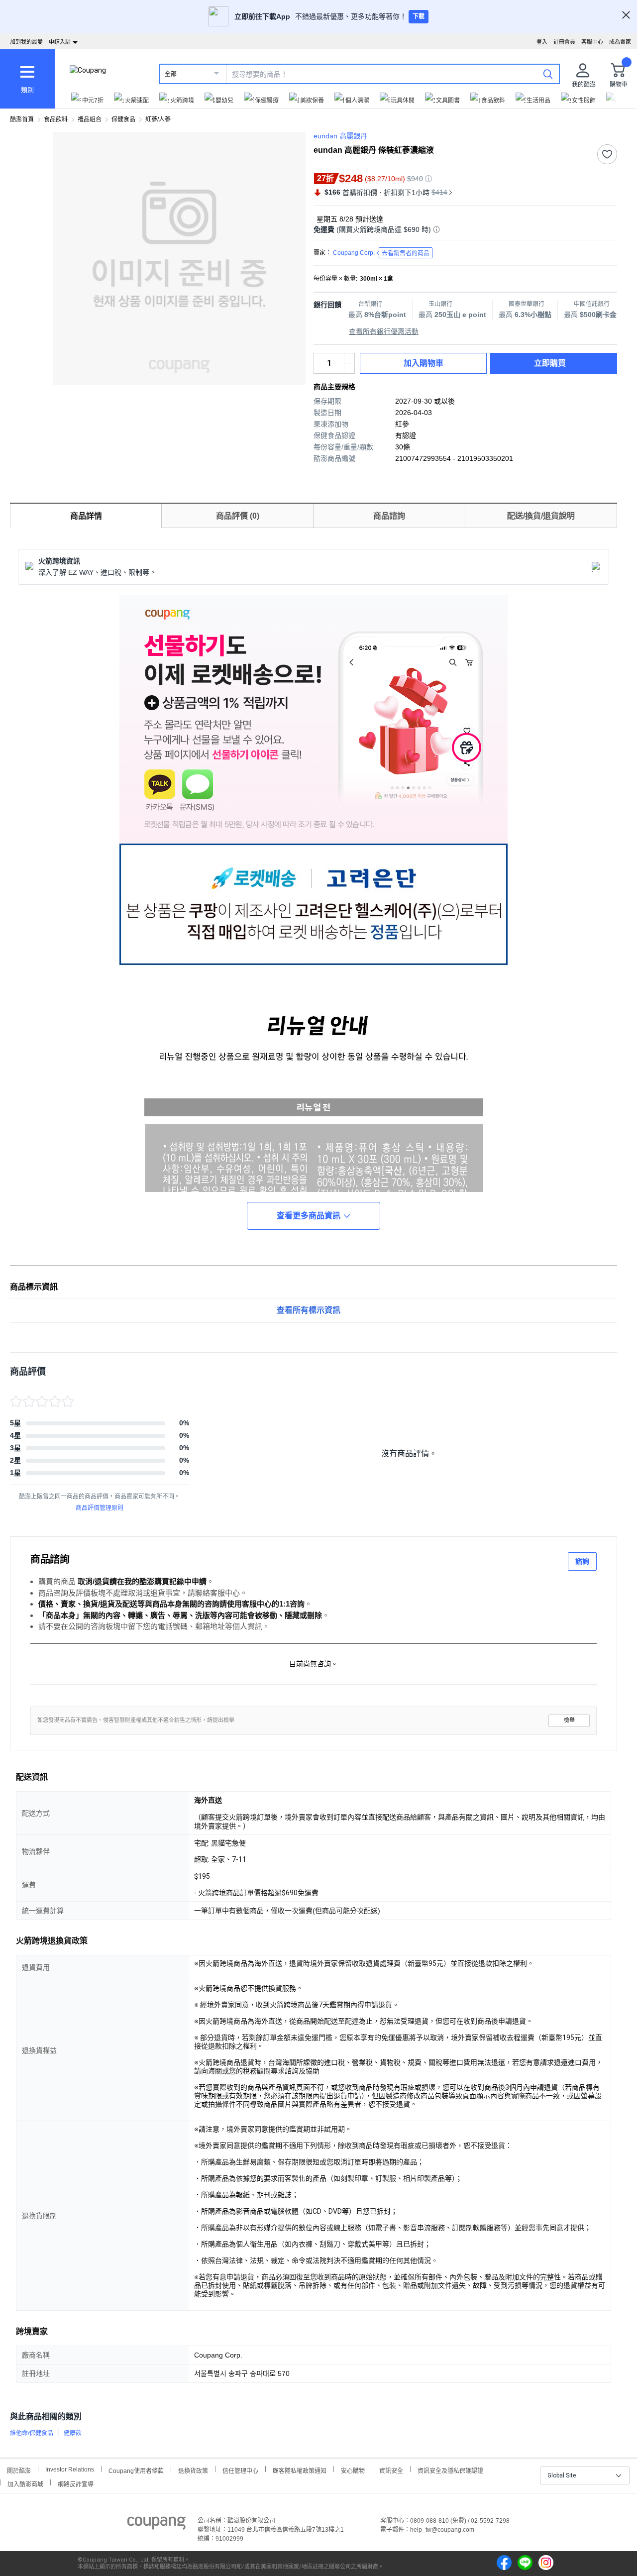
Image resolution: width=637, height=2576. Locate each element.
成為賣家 (620, 42)
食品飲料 (56, 119)
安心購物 (353, 2470)
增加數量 (349, 368)
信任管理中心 (240, 2470)
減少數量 (349, 358)
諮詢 (582, 1561)
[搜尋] (548, 74)
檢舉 (569, 1720)
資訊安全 (391, 2470)
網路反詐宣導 (76, 2483)
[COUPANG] (157, 2525)
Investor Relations (70, 2469)
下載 (419, 16)
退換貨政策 (193, 2470)
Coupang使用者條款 (136, 2470)
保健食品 (123, 119)
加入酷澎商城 (25, 2483)
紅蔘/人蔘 (158, 119)
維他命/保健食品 (32, 2433)
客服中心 (592, 42)
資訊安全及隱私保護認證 (450, 2470)
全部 (171, 74)
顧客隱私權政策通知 (300, 2470)
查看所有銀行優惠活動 (384, 331)
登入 (542, 42)
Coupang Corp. (381, 253)
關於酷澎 (19, 2470)
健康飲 (73, 2433)
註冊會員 (564, 42)
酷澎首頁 (22, 119)
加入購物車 (424, 363)
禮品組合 (90, 119)
